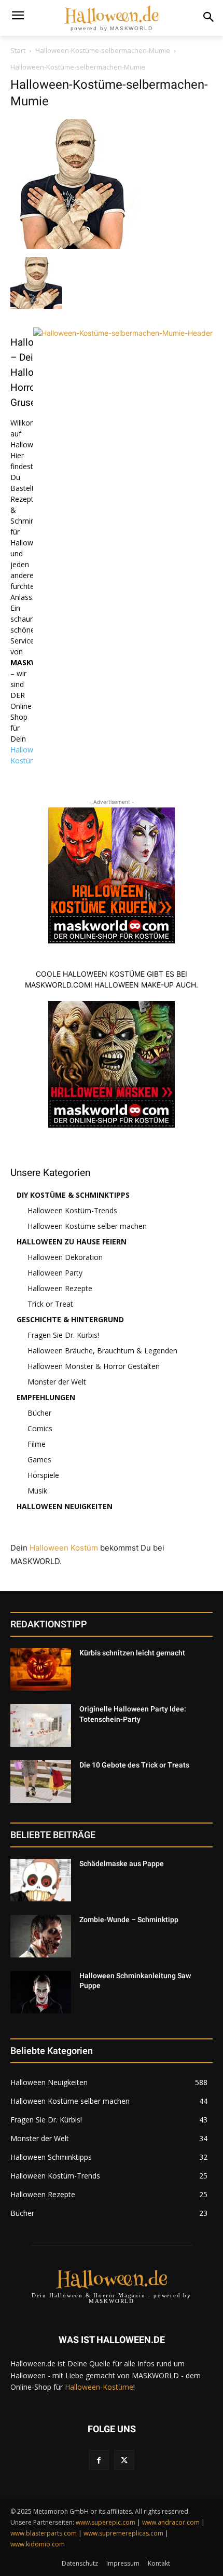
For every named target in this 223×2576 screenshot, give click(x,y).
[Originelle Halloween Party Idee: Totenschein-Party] (41, 1725)
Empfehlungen (46, 1397)
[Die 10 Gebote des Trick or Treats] (41, 1782)
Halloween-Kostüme (99, 2387)
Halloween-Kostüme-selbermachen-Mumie (103, 50)
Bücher (39, 1413)
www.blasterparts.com (44, 2533)
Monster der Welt (57, 1382)
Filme (37, 1444)
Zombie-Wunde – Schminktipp (129, 1920)
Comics (40, 1428)
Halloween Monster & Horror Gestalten (94, 1366)
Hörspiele (43, 1475)
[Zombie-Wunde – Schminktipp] (41, 1936)
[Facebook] (99, 2460)
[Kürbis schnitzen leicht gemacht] (41, 1669)
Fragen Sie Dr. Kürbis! (63, 1335)
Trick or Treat (50, 1304)
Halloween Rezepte (60, 1288)
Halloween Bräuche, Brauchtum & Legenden (102, 1351)
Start (18, 50)
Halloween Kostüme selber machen (87, 1226)
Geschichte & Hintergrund (70, 1319)
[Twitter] (124, 2460)
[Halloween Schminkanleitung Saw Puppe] (41, 1992)
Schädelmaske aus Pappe (122, 1864)
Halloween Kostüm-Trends (72, 1210)
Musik (37, 1491)
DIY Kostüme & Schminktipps (73, 1195)
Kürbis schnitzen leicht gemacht (132, 1653)
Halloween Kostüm (64, 1548)
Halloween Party (55, 1273)
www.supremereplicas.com (123, 2533)
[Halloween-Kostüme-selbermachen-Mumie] (75, 246)
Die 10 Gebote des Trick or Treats (134, 1765)
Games (39, 1460)
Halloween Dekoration (65, 1257)
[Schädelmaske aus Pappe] (41, 1880)
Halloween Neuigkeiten (65, 1506)
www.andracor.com (171, 2522)
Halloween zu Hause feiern (72, 1242)
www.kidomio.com (38, 2544)
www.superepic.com (106, 2522)
